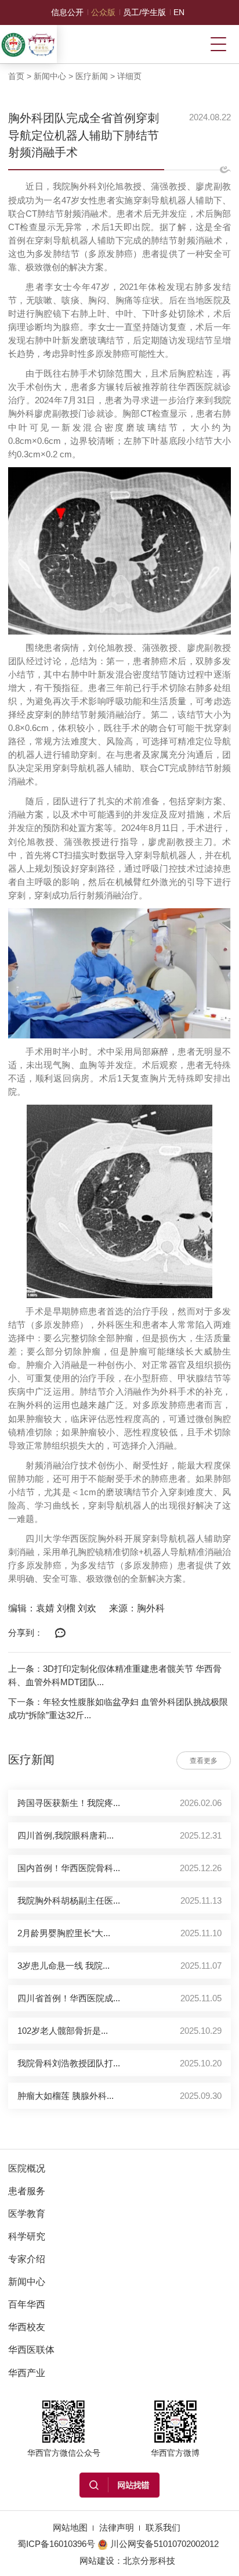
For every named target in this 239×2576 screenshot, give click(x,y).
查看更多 (204, 1761)
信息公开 (67, 12)
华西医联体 (31, 2349)
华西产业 (27, 2373)
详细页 (129, 76)
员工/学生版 (144, 12)
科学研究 (27, 2236)
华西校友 (27, 2327)
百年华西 (27, 2304)
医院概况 (27, 2168)
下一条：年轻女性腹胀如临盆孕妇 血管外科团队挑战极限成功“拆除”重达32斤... (118, 1708)
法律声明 (117, 2527)
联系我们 (163, 2527)
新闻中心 (50, 76)
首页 (16, 76)
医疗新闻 (92, 76)
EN (179, 12)
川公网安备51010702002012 (164, 2544)
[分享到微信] (60, 1633)
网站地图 (70, 2527)
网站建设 (97, 2561)
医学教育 (27, 2213)
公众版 (103, 12)
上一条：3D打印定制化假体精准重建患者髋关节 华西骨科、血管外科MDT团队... (115, 1675)
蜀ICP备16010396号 (56, 2544)
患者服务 (27, 2191)
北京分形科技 (149, 2561)
